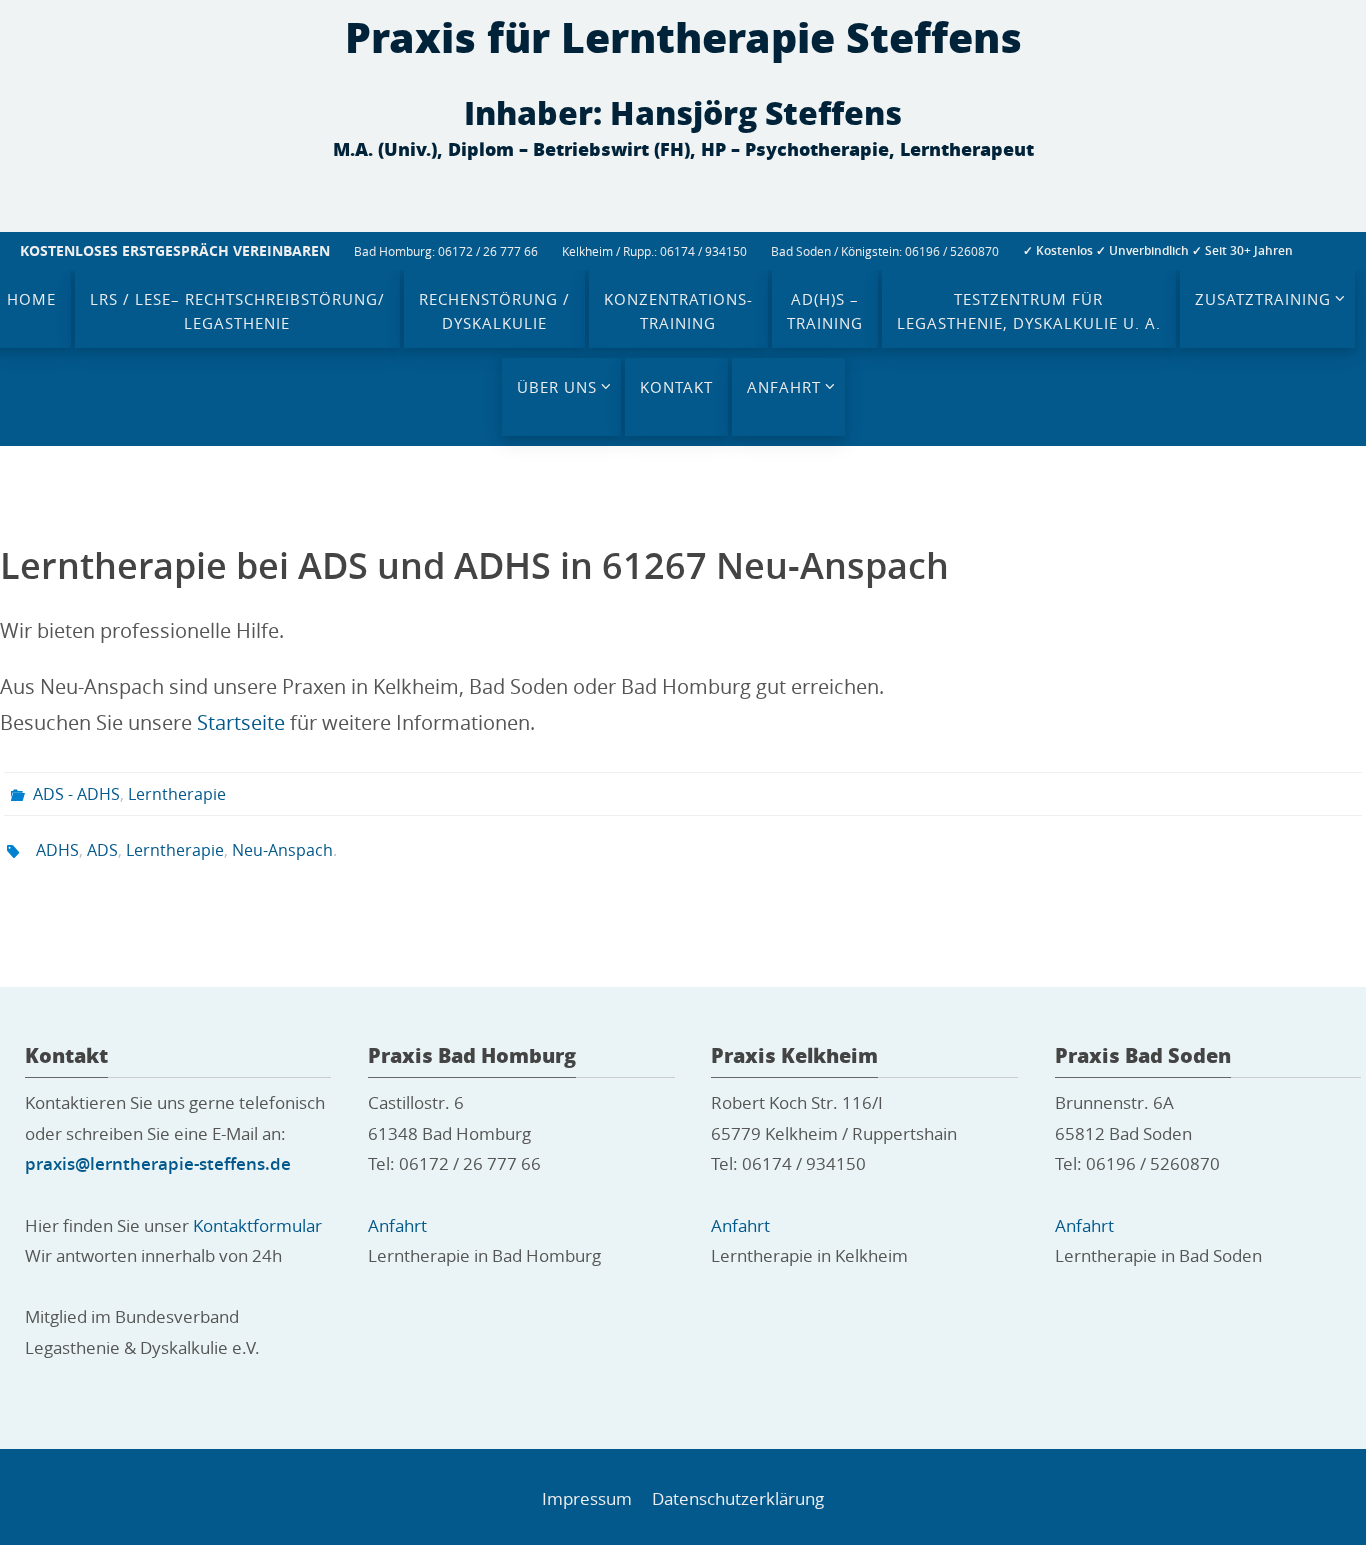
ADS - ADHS (76, 794)
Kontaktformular (257, 1225)
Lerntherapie (177, 794)
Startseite (241, 722)
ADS (102, 850)
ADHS (57, 850)
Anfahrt (397, 1225)
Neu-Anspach (282, 850)
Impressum (587, 1498)
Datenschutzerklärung (738, 1498)
